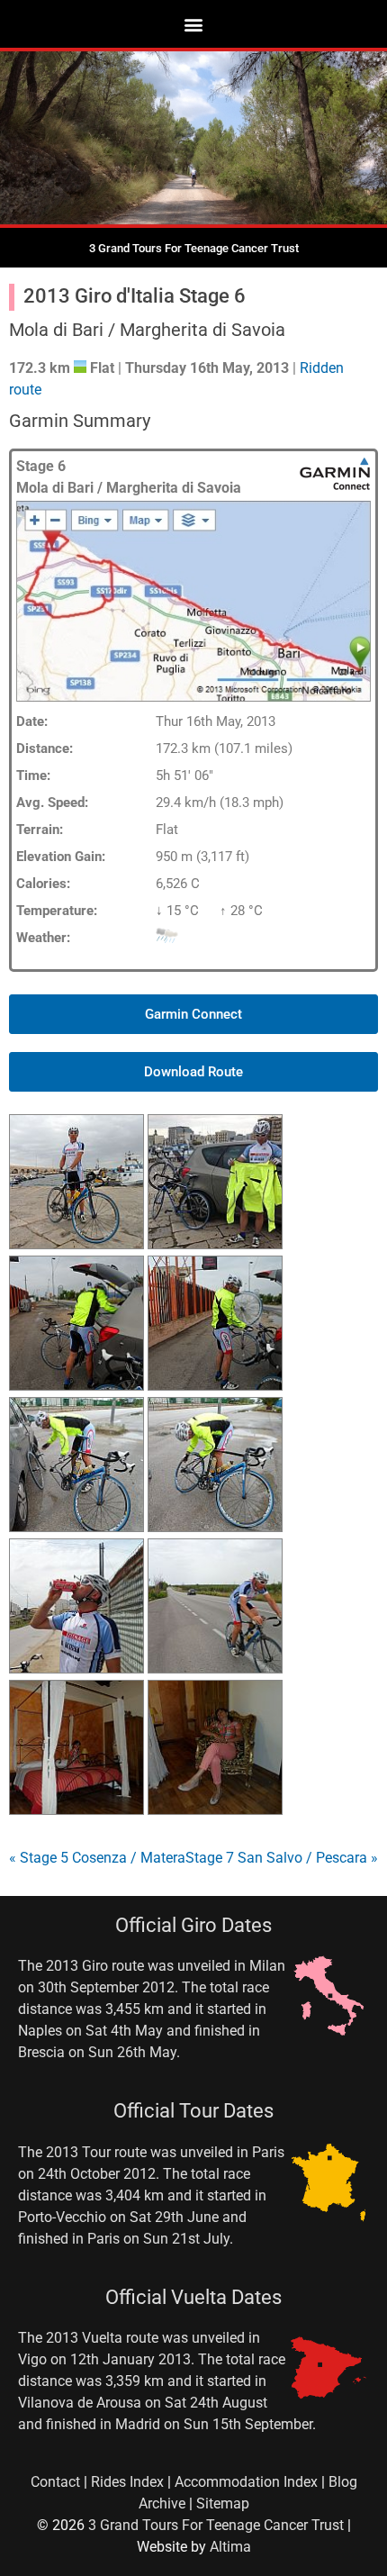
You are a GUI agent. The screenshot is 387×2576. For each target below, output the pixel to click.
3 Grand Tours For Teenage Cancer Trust (216, 2525)
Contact (55, 2482)
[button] (194, 24)
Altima (230, 2547)
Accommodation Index (246, 2482)
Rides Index (127, 2482)
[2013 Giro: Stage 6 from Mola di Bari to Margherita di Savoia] (76, 1244)
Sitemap (223, 2503)
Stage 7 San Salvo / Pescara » (282, 1858)
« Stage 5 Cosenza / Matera (97, 1858)
